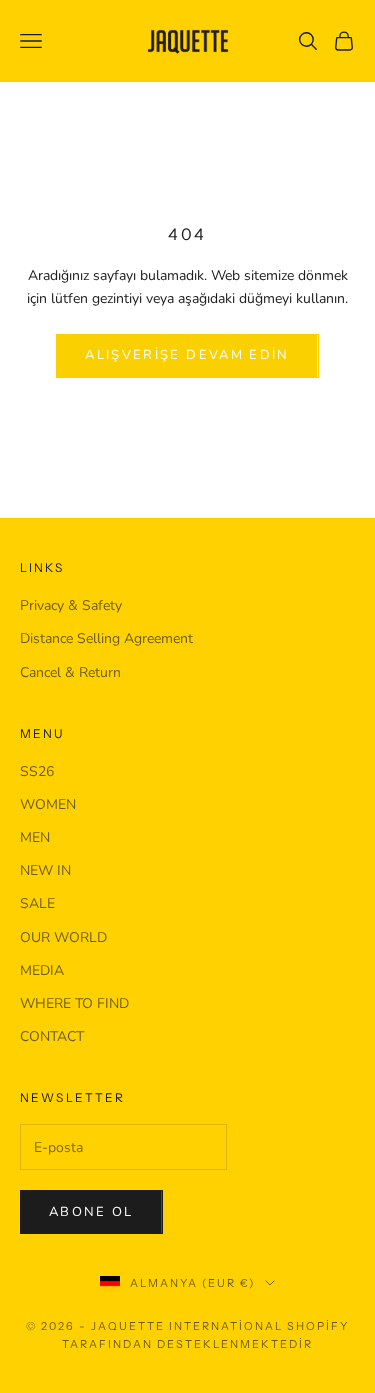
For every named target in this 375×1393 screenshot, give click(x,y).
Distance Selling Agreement (106, 638)
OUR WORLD (63, 937)
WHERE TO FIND (74, 1003)
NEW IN (45, 870)
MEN (35, 837)
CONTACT (52, 1036)
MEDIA (42, 970)
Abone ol (91, 1212)
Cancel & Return (70, 672)
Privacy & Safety (71, 605)
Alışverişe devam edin (187, 355)
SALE (37, 903)
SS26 (37, 771)
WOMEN (48, 804)
